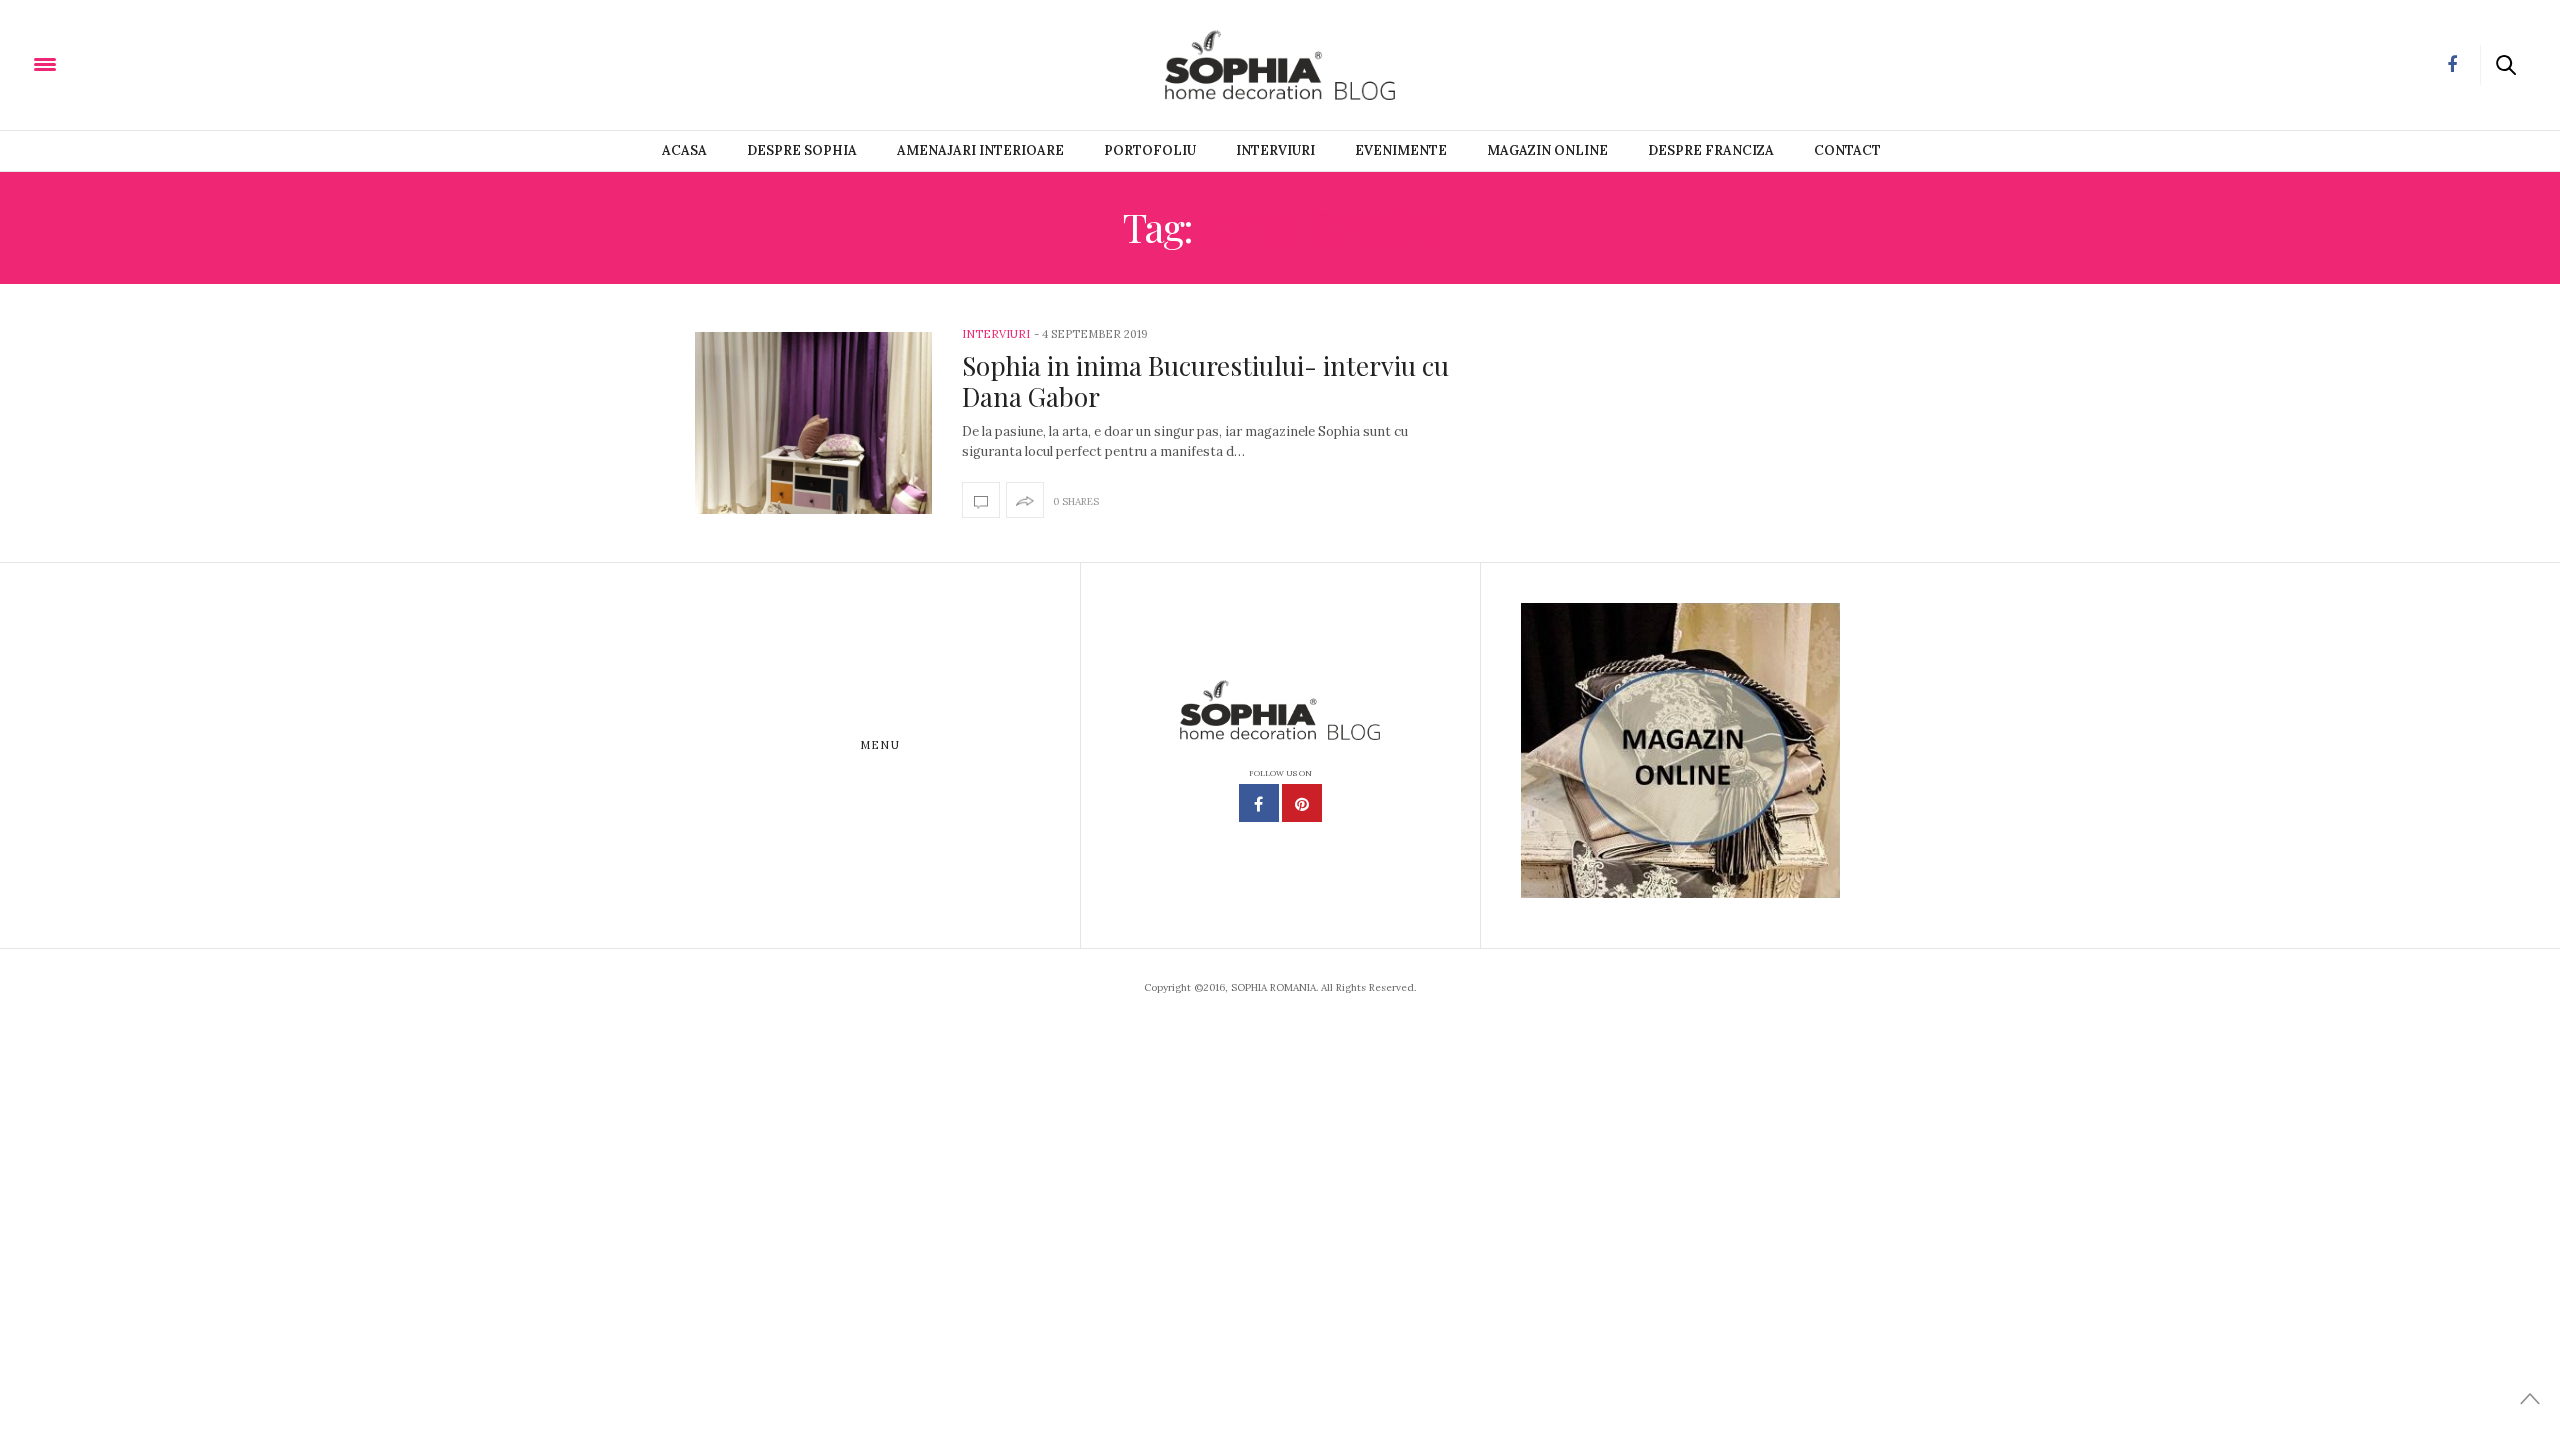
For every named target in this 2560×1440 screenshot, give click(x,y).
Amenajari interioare (980, 150)
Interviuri (1275, 150)
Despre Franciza (1711, 150)
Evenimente (1401, 150)
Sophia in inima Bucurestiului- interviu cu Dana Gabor (1205, 381)
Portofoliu (1150, 150)
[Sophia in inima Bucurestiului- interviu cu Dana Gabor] (813, 422)
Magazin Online (1547, 150)
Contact (1847, 150)
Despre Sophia (802, 150)
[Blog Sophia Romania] (140, 63)
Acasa (684, 150)
